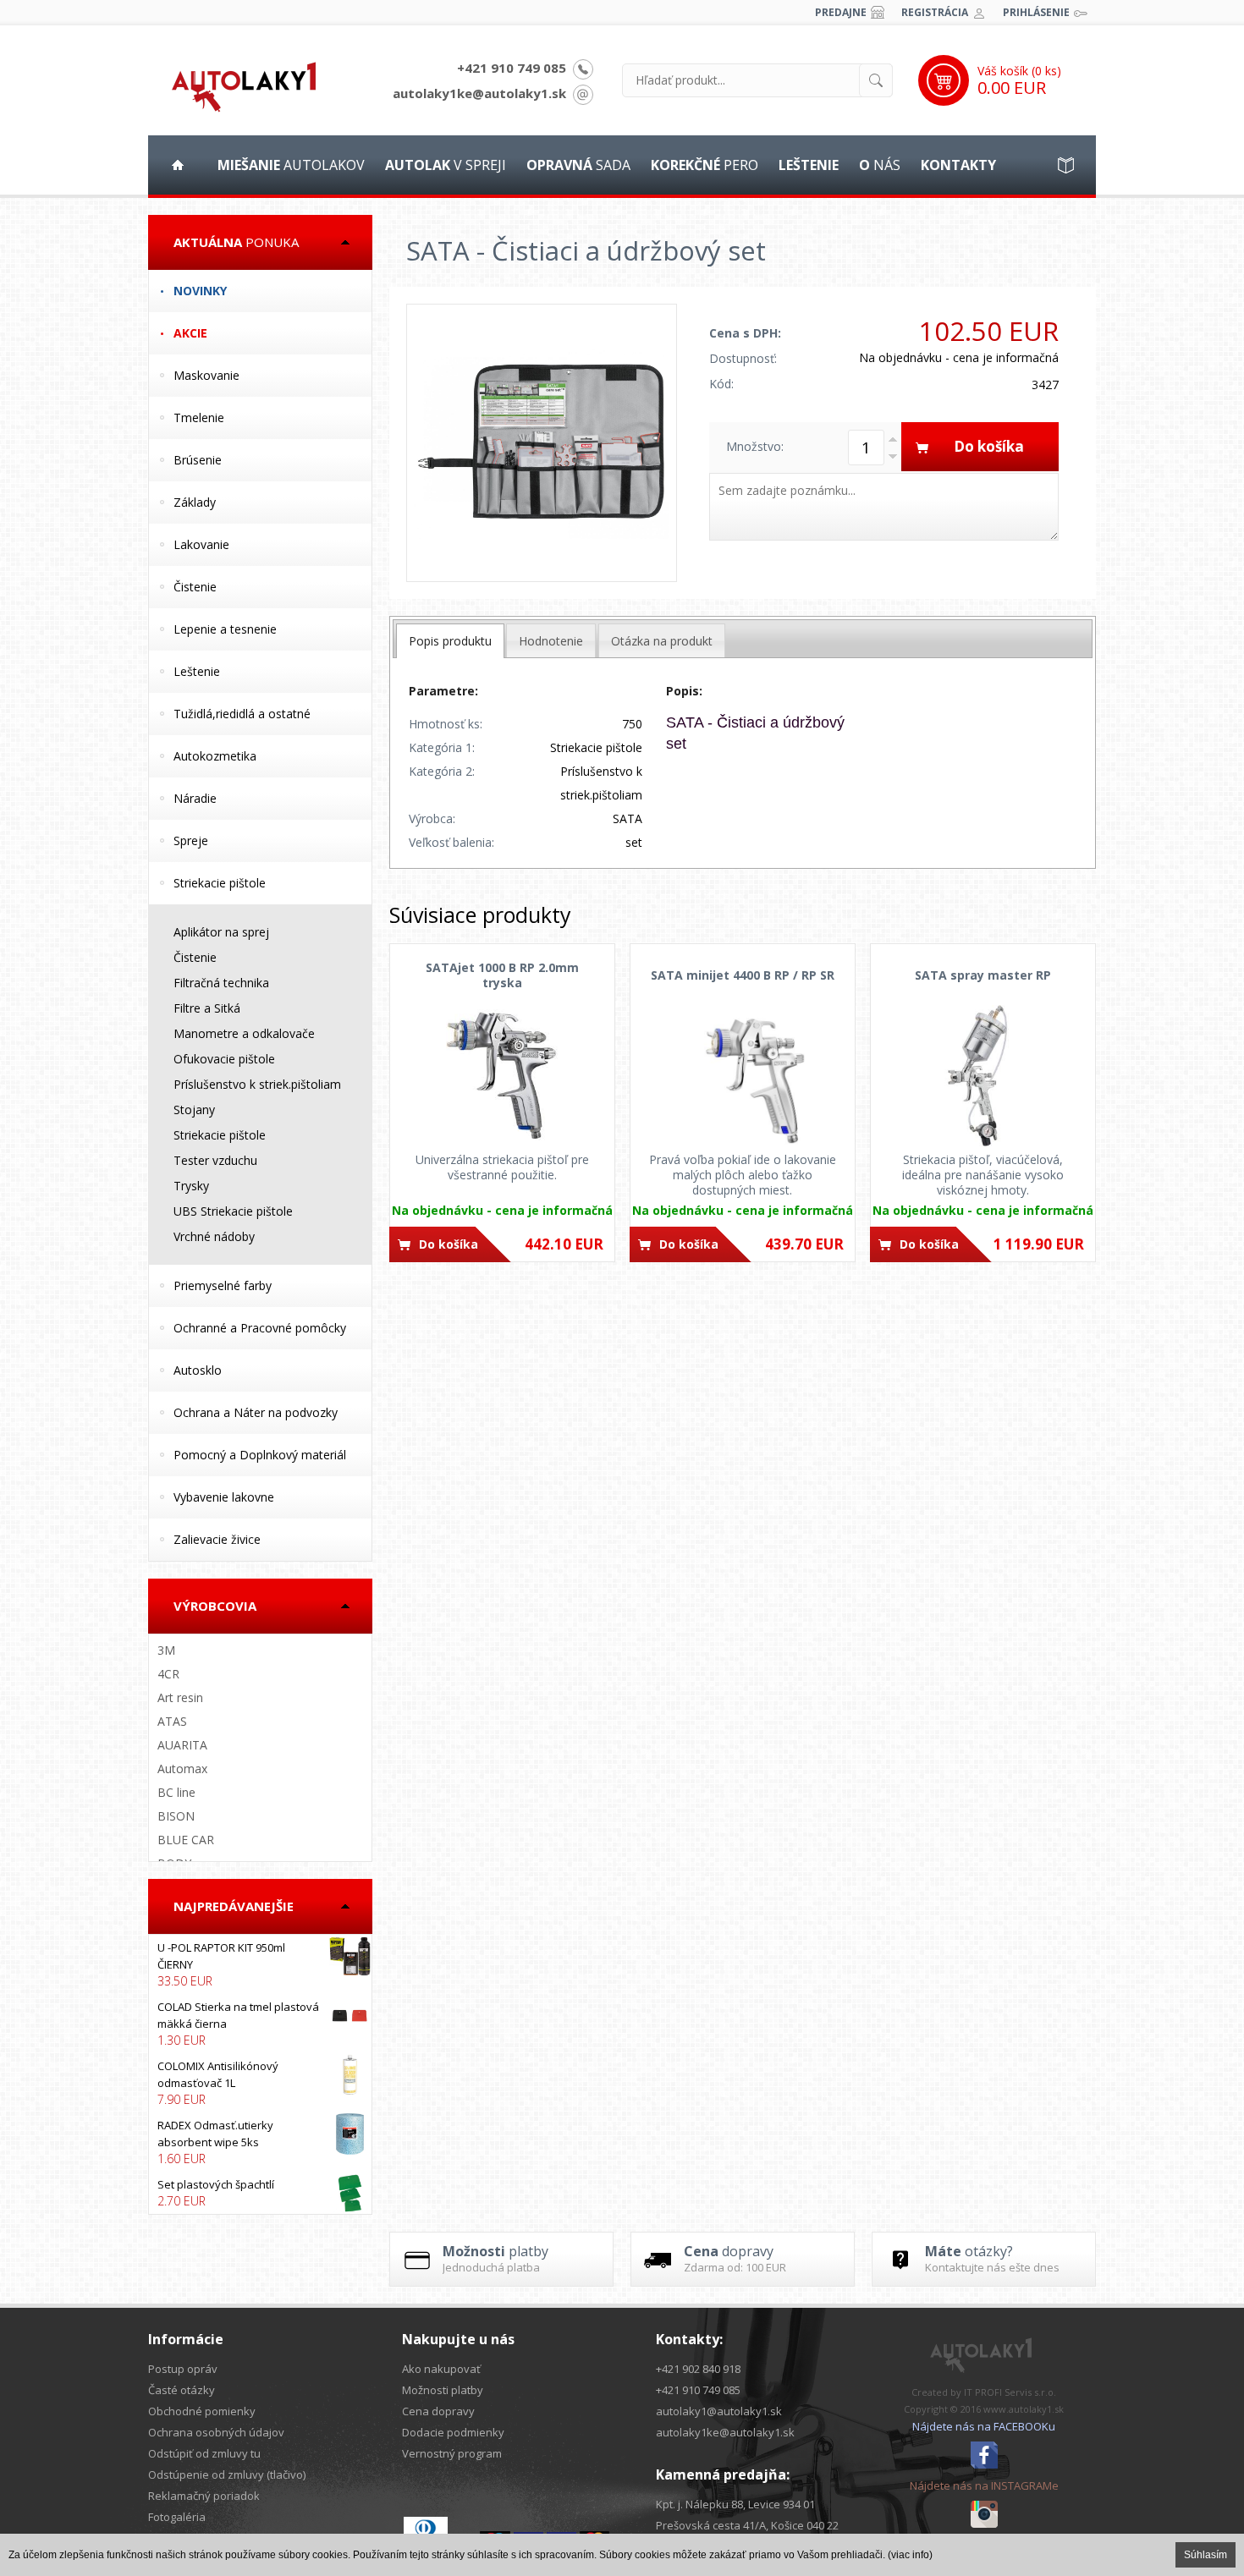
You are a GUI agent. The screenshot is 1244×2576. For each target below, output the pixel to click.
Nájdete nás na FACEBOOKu (984, 2426)
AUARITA (182, 1745)
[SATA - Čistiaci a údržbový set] (542, 443)
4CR (168, 1674)
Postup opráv (183, 2369)
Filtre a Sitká (207, 1008)
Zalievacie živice (217, 1539)
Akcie (190, 333)
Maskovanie (206, 375)
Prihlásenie (1036, 12)
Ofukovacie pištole (224, 1059)
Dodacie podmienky (453, 2432)
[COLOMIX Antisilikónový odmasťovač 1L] (260, 2083)
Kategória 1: (442, 747)
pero (705, 165)
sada (578, 165)
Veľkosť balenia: (451, 842)
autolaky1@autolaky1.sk (719, 2411)
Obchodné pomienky (202, 2411)
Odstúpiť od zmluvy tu (204, 2453)
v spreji (446, 165)
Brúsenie (198, 460)
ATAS (172, 1721)
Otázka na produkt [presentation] (662, 641)
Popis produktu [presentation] (450, 641)
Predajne (841, 12)
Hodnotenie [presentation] (551, 641)
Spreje (191, 840)
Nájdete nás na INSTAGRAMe (984, 2485)
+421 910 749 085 (512, 68)
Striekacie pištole (220, 883)
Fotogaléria (177, 2517)
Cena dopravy (438, 2411)
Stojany (194, 1109)
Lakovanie (201, 544)
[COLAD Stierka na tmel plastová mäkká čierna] (260, 2024)
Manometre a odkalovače (244, 1033)
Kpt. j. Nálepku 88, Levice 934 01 (735, 2504)
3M (166, 1650)
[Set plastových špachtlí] (260, 2193)
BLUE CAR (186, 1840)
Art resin (180, 1697)
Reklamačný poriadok (204, 2496)
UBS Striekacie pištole (233, 1211)
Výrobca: (432, 818)
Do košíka (449, 1244)
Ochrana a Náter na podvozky (256, 1412)
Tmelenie (199, 417)
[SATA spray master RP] (983, 1075)
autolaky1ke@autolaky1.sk (479, 93)
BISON (176, 1816)
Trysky (191, 1186)
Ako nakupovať (441, 2369)
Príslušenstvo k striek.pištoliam (257, 1084)
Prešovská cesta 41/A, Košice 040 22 (747, 2525)
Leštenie (197, 671)
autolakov (291, 165)
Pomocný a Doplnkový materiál (260, 1455)
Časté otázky (182, 2390)
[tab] (450, 641)
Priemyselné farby (223, 1285)
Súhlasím (1205, 2555)
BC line (176, 1792)
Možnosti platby (443, 2390)
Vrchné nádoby (214, 1236)
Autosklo (198, 1370)
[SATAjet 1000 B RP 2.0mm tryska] (502, 1075)
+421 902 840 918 (698, 2369)
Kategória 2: (442, 771)
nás (880, 165)
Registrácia (935, 12)
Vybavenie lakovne (224, 1497)
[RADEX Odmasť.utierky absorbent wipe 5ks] (260, 2142)
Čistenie (195, 587)
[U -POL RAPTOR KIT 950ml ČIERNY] (260, 1964)
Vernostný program (452, 2453)
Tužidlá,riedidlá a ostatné (242, 714)
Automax (182, 1769)
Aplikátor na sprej (221, 932)
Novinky (200, 291)
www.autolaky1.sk (1024, 2409)
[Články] (1066, 165)
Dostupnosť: (743, 358)
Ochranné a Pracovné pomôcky (260, 1328)
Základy (195, 502)
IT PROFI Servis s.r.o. (1010, 2392)
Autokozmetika (215, 756)
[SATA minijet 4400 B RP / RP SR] (743, 1075)
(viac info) (910, 2555)
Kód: (721, 384)
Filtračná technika (221, 983)
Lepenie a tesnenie (225, 629)
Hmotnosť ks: (446, 724)
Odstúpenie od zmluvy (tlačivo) (227, 2474)
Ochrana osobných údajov (216, 2432)
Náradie (195, 798)
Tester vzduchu (215, 1160)
